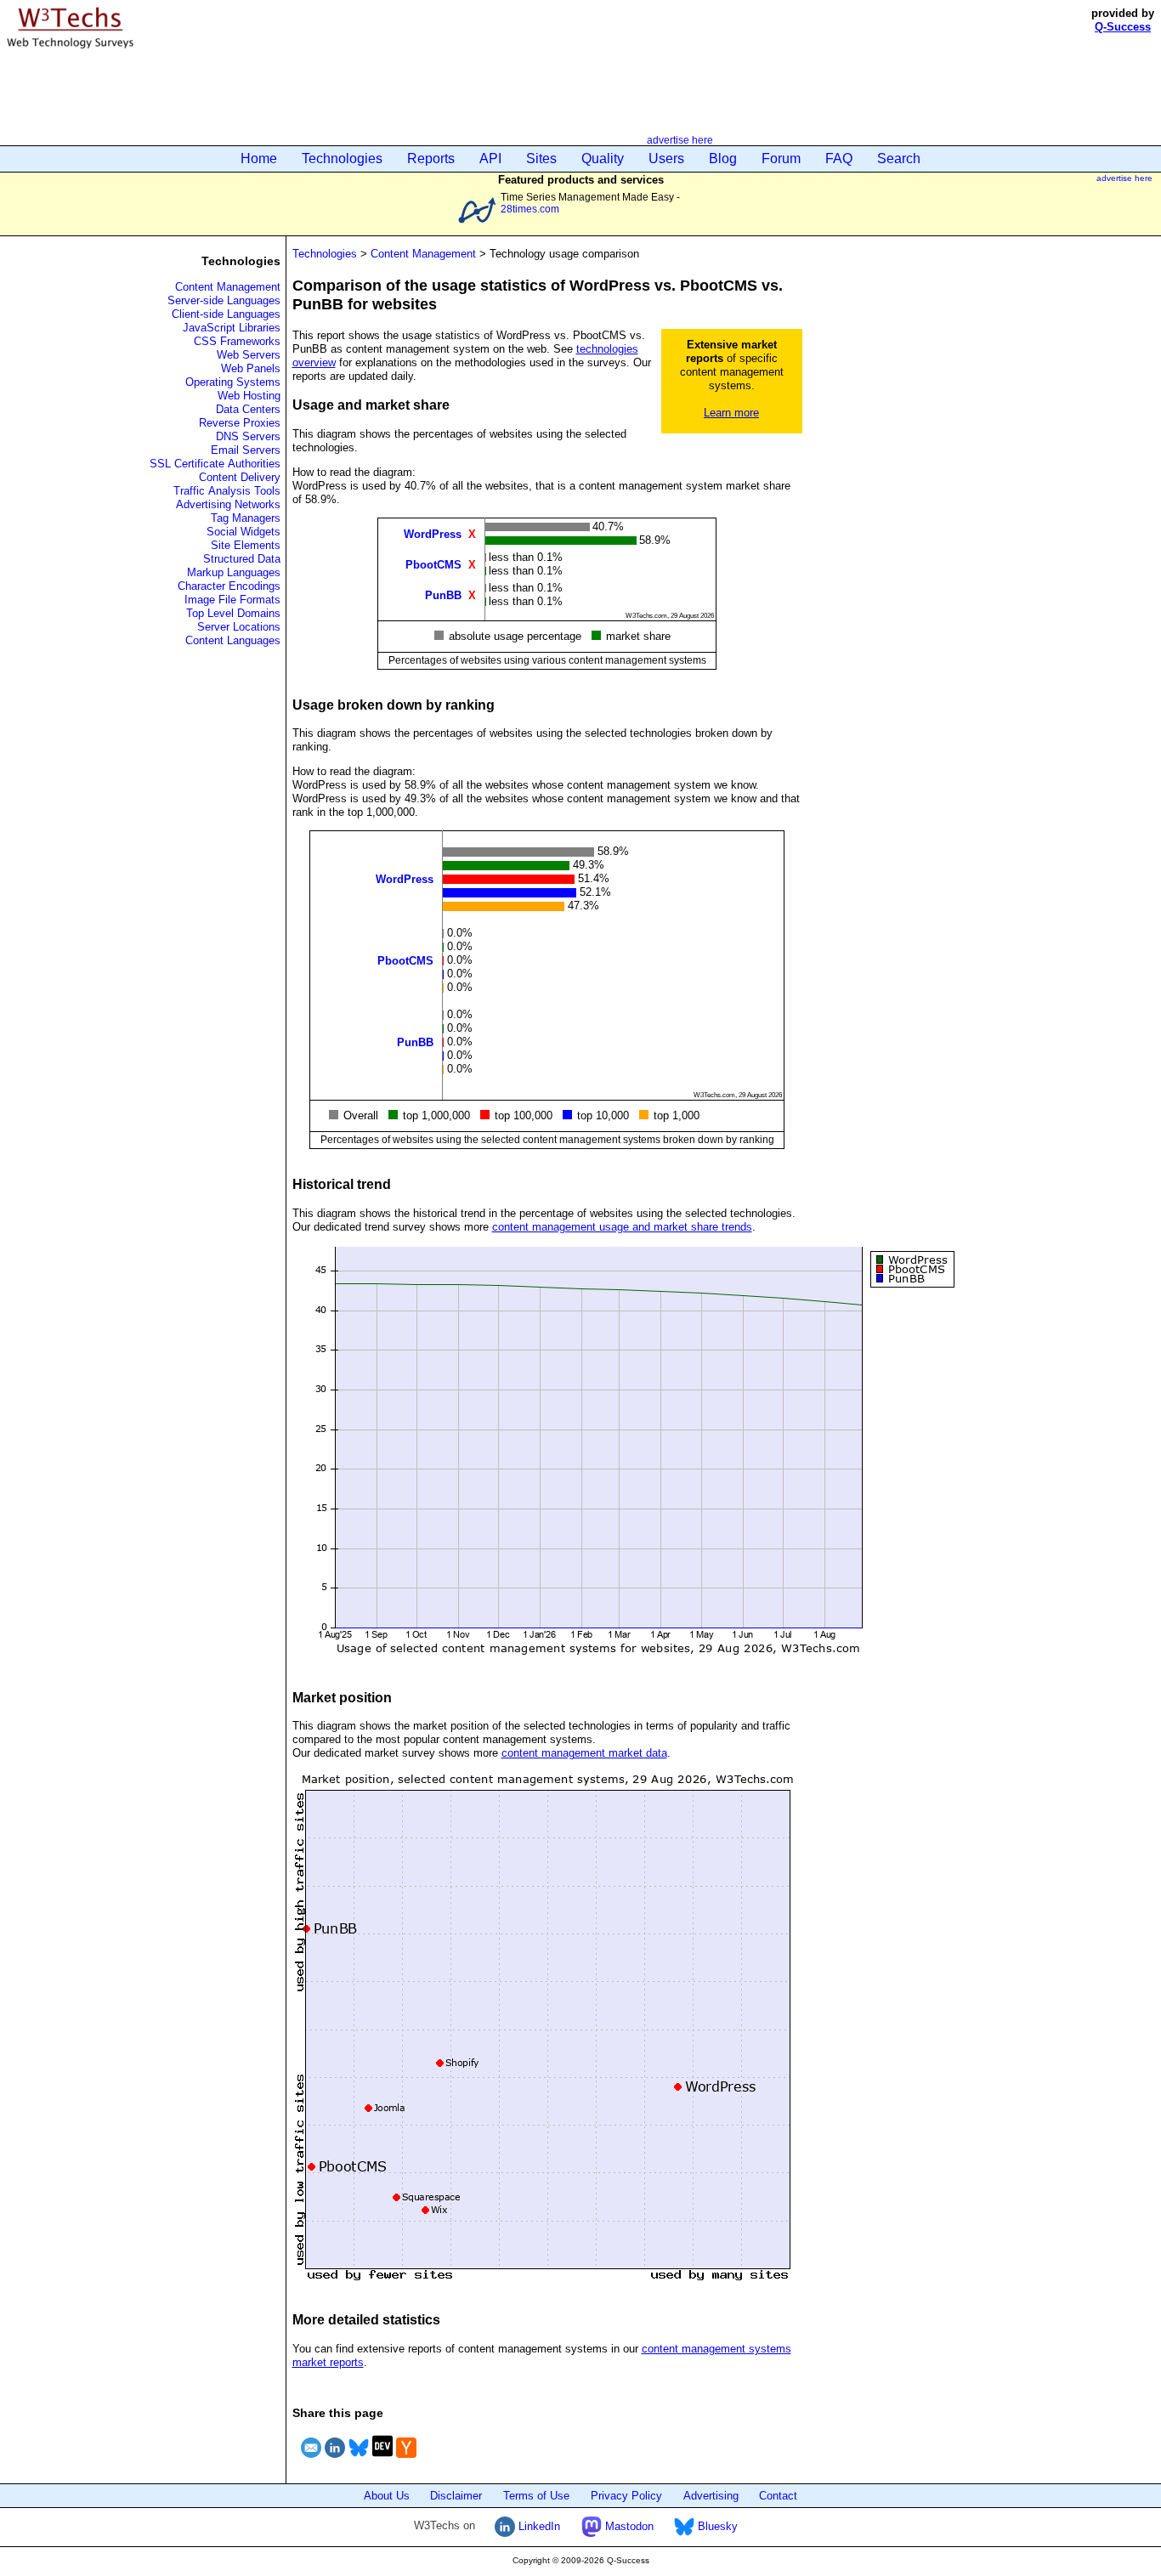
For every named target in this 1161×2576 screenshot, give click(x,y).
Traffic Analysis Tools (227, 491)
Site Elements (246, 545)
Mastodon (628, 2526)
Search (899, 159)
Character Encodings (229, 586)
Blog (723, 159)
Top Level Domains (233, 613)
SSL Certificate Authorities (215, 464)
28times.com (530, 209)
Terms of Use (536, 2496)
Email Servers (246, 450)
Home (259, 159)
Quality (603, 159)
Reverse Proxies (240, 423)
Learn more (731, 413)
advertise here (680, 140)
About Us (387, 2496)
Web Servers (249, 355)
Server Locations (239, 627)
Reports (431, 159)
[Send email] (311, 2460)
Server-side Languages (224, 300)
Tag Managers (246, 518)
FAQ (839, 159)
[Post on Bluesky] (359, 2460)
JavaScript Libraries (232, 328)
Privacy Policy (626, 2496)
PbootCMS (433, 564)
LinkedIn (538, 2526)
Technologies (342, 159)
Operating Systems (233, 382)
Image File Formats (232, 600)
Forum (781, 159)
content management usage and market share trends (622, 1227)
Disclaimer (456, 2496)
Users (666, 159)
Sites (541, 159)
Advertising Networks (228, 504)
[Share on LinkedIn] (335, 2460)
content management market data (584, 1753)
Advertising (711, 2496)
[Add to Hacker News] (406, 2460)
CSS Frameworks (237, 341)
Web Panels (251, 368)
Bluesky (716, 2526)
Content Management (228, 287)
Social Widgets (244, 532)
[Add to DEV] (382, 2460)
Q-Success (1123, 27)
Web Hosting (249, 396)
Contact (778, 2496)
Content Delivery (240, 477)
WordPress (433, 533)
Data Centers (248, 409)
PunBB (443, 594)
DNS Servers (248, 436)
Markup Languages (234, 572)
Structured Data (242, 559)
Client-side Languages (226, 314)
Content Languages (233, 640)
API (490, 159)
